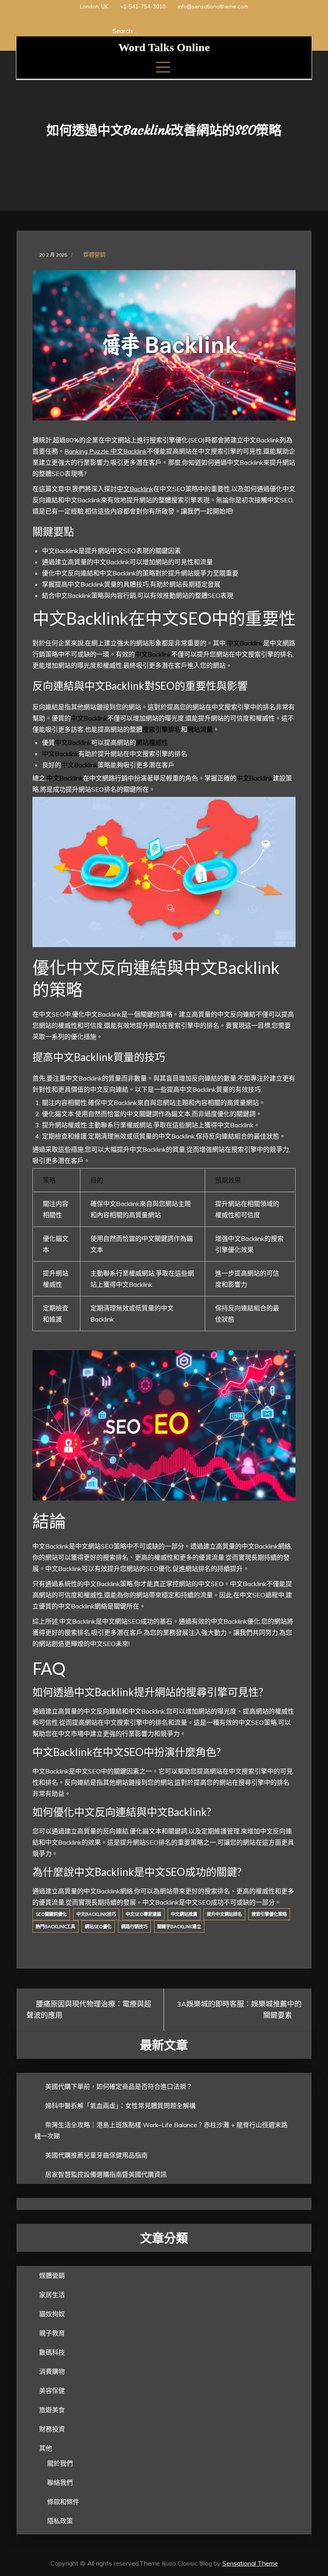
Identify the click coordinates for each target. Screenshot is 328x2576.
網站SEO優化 (98, 1927)
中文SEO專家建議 (143, 1914)
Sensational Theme (250, 2563)
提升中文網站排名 (224, 1914)
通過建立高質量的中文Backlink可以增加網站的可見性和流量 (127, 562)
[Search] (213, 31)
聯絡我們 (60, 2482)
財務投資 (52, 2429)
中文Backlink (135, 489)
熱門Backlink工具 (55, 1927)
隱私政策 (60, 2521)
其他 (46, 2448)
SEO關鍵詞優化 (51, 1914)
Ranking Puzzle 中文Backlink (106, 451)
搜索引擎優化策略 (269, 1914)
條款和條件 (63, 2502)
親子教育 (52, 2333)
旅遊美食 (52, 2410)
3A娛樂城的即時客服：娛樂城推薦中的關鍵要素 (239, 2010)
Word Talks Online (164, 47)
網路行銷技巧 (134, 1927)
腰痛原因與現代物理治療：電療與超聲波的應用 (89, 2010)
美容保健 (52, 2391)
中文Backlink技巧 (96, 1914)
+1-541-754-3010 (143, 6)
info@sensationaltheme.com (213, 6)
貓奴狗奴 (52, 2314)
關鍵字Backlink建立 (179, 1927)
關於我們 (60, 2463)
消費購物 (52, 2371)
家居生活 (52, 2295)
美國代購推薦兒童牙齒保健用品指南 (96, 2155)
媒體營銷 (94, 255)
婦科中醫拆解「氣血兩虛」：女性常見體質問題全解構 (120, 2106)
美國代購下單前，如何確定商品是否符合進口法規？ (119, 2086)
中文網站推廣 (184, 1914)
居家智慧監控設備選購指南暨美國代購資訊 (106, 2174)
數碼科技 (52, 2352)
